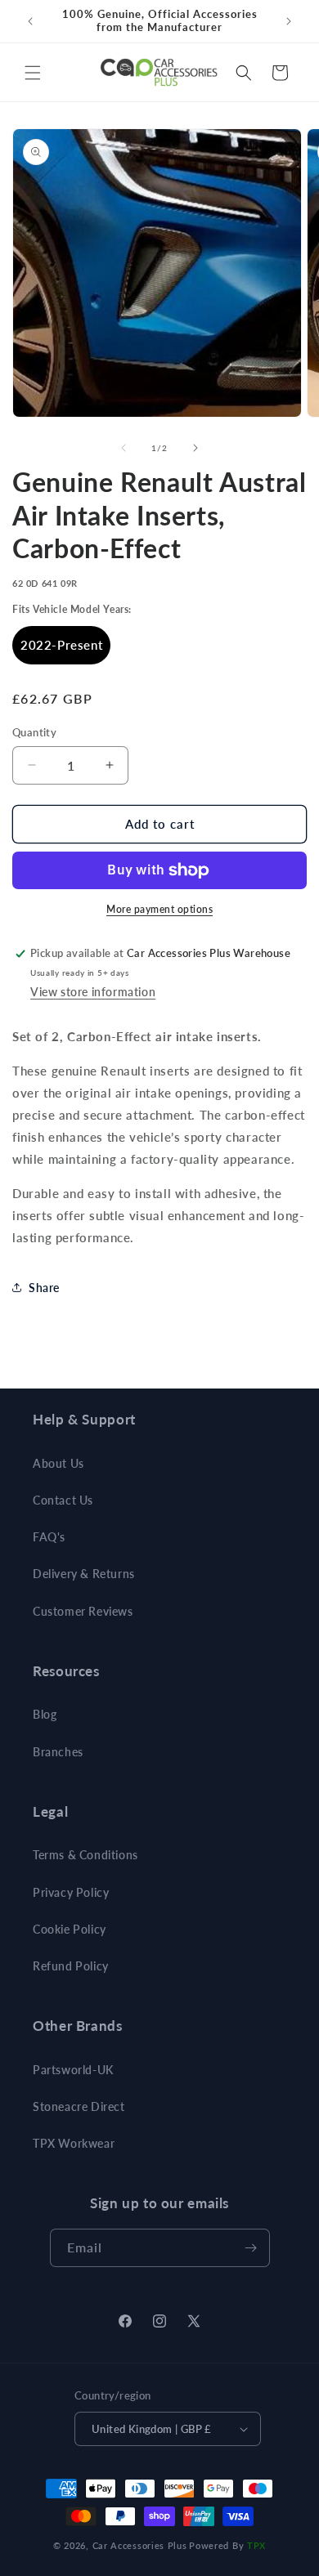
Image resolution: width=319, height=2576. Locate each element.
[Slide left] (124, 448)
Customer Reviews (83, 1611)
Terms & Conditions (85, 1855)
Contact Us (63, 1500)
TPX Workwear (74, 2143)
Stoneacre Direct (79, 2106)
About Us (58, 1463)
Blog (45, 1714)
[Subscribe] (251, 2248)
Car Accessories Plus (140, 2545)
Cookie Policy (70, 1929)
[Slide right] (195, 448)
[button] (33, 73)
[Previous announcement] (30, 21)
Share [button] (44, 1288)
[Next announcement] (289, 21)
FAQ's (49, 1537)
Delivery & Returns (84, 1574)
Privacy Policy (71, 1892)
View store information (93, 992)
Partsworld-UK (73, 2070)
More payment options (159, 909)
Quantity (34, 732)
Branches (58, 1752)
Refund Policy (71, 1966)
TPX (256, 2545)
